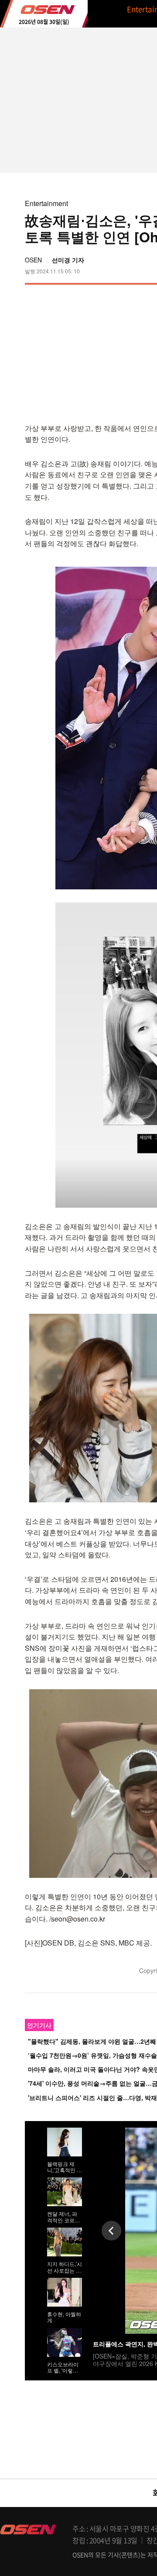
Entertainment (46, 203)
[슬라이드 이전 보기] (111, 2230)
